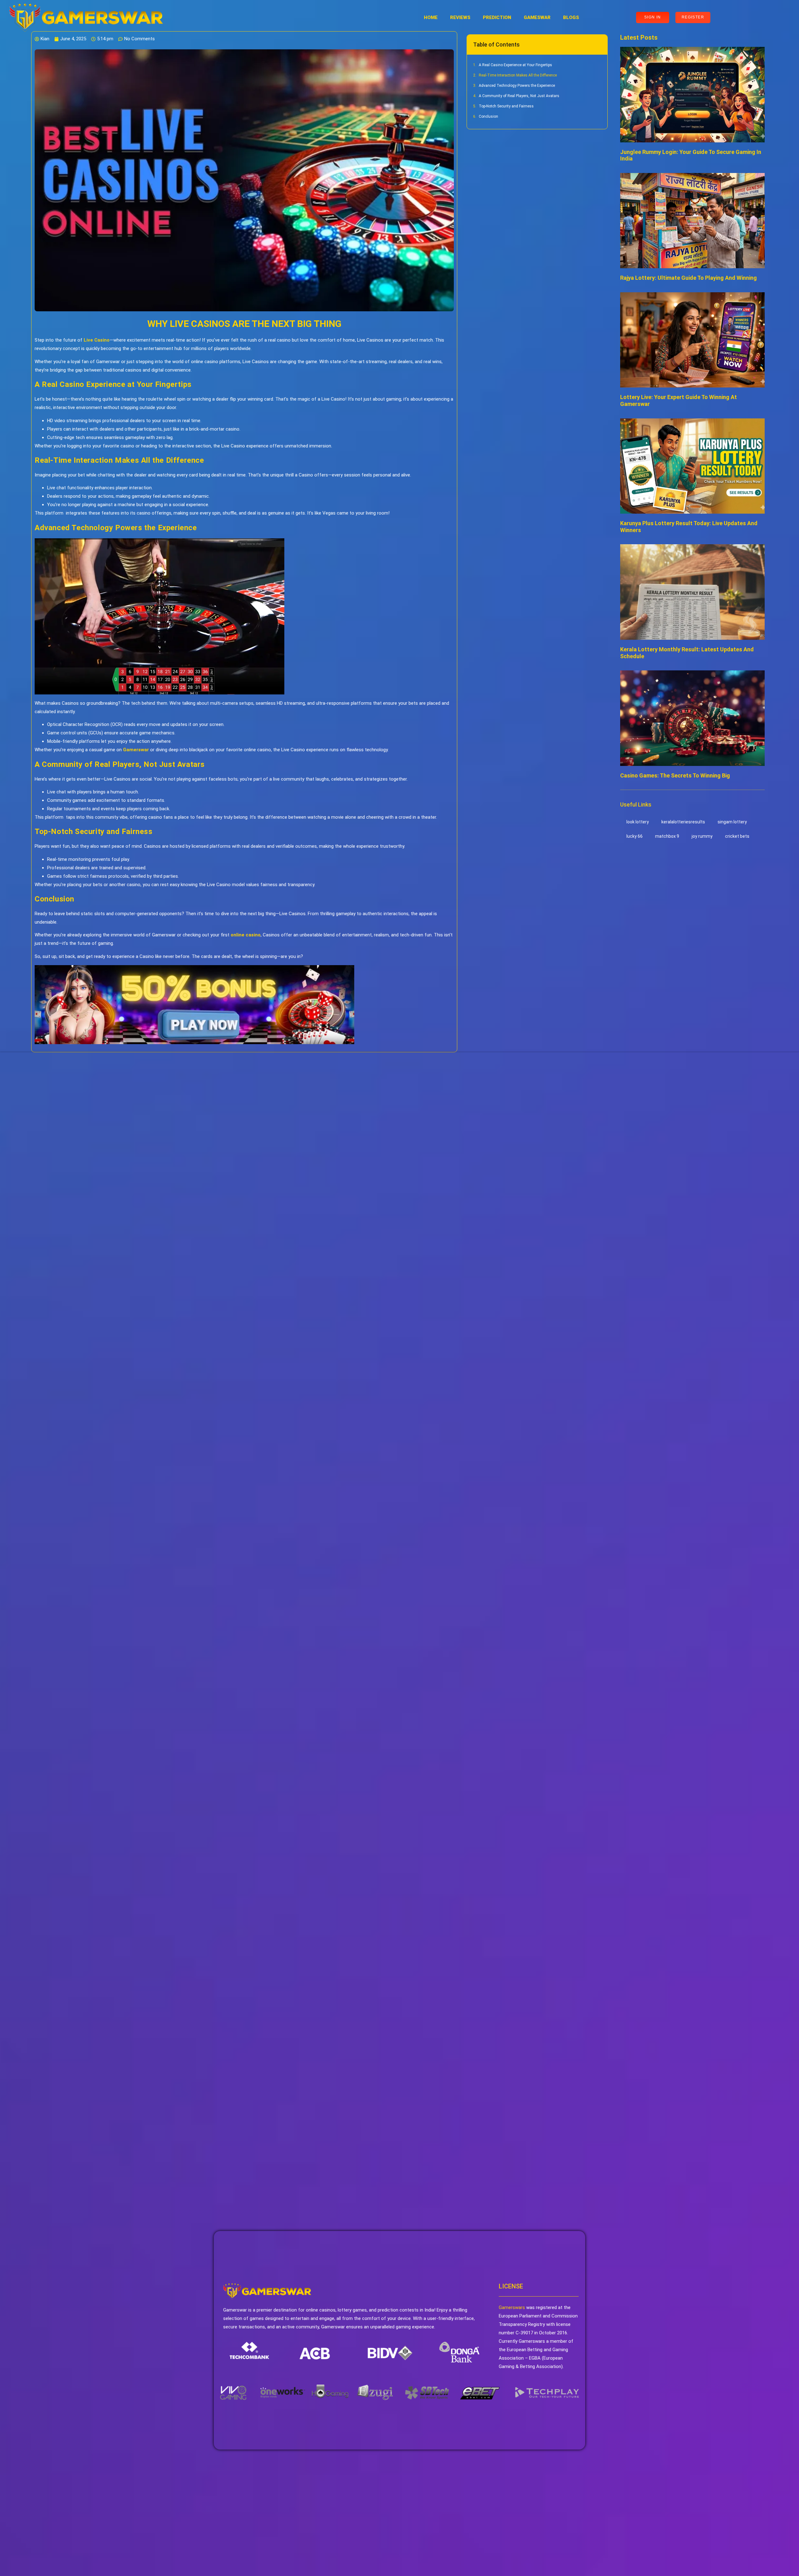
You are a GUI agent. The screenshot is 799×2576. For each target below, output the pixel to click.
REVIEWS (460, 17)
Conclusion (488, 116)
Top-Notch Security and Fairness (506, 106)
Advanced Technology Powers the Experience (517, 86)
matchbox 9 (667, 836)
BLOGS (571, 17)
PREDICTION (497, 17)
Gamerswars (512, 2307)
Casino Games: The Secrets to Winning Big (675, 775)
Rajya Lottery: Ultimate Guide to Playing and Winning (689, 278)
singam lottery (732, 822)
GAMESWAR (537, 17)
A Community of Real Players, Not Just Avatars (519, 96)
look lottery (638, 822)
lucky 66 (635, 836)
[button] (599, 44)
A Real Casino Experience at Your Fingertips (515, 65)
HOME (431, 17)
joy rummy (702, 836)
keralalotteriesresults (683, 822)
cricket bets (737, 836)
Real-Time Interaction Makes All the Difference (518, 75)
